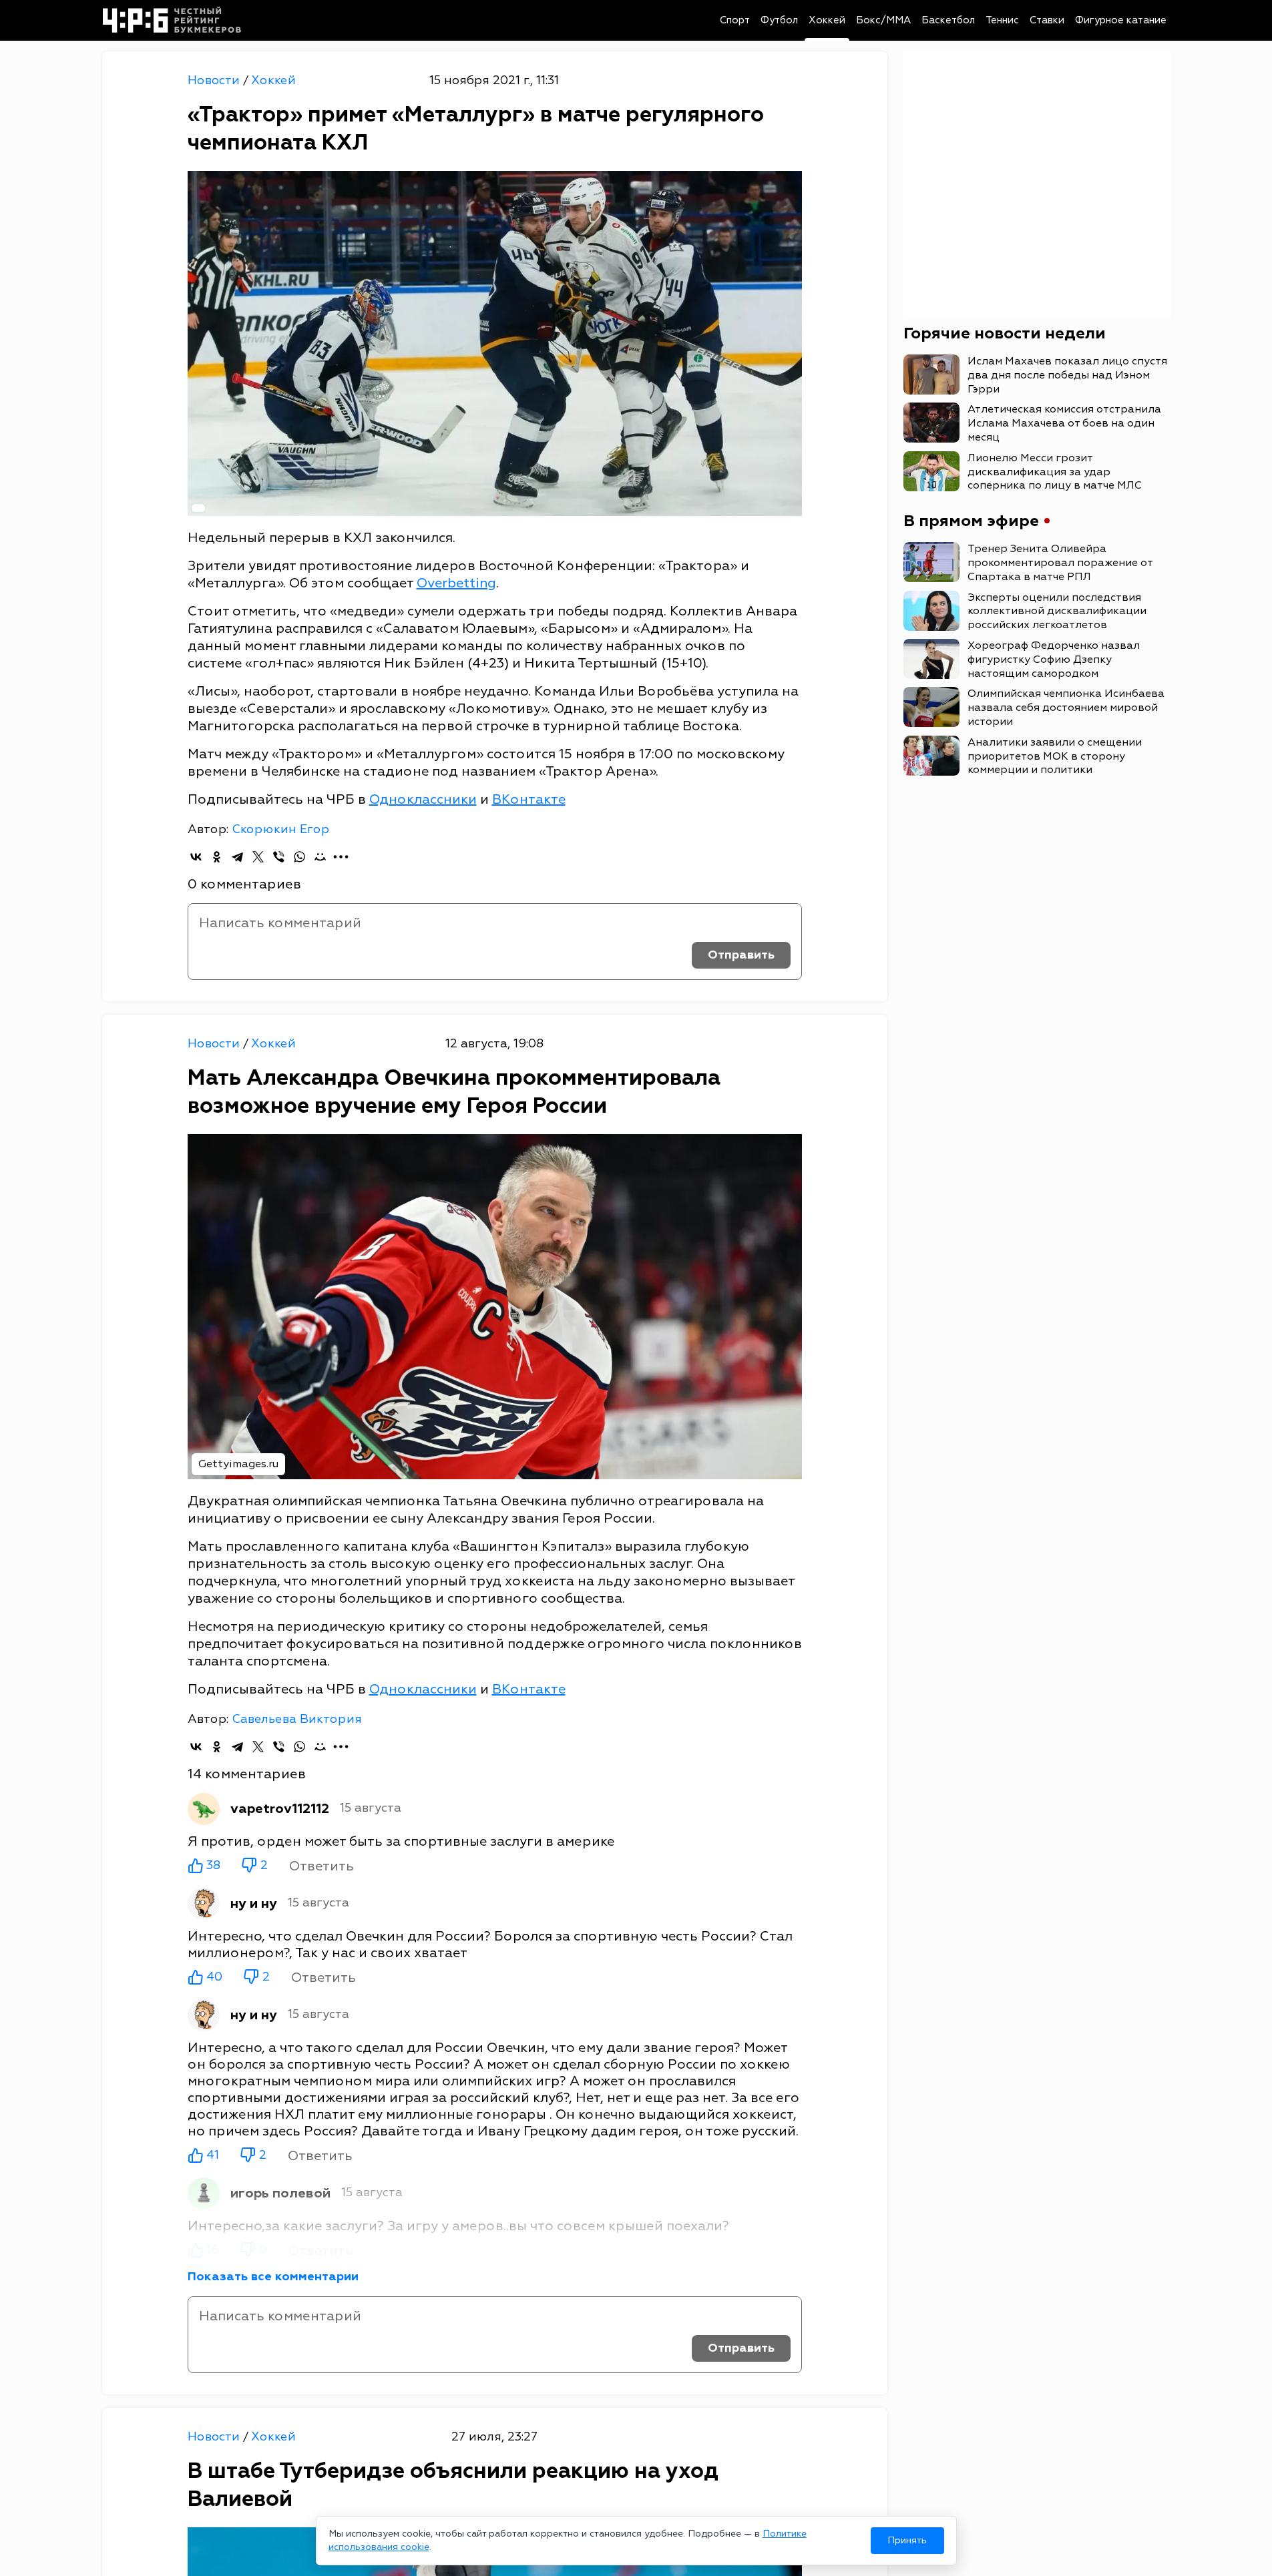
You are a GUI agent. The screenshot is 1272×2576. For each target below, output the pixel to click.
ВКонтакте (529, 799)
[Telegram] (237, 857)
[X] (258, 857)
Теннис (1002, 20)
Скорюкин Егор (280, 829)
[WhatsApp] (299, 857)
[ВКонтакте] (196, 857)
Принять (907, 2540)
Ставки (1047, 20)
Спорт (735, 20)
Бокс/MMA (883, 20)
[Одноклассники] (217, 857)
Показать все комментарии (273, 2277)
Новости (215, 80)
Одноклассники (423, 799)
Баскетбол (948, 20)
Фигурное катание (1121, 20)
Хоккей (827, 20)
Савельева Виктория (297, 1719)
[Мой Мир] (320, 857)
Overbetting (456, 583)
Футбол (779, 20)
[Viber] (279, 857)
